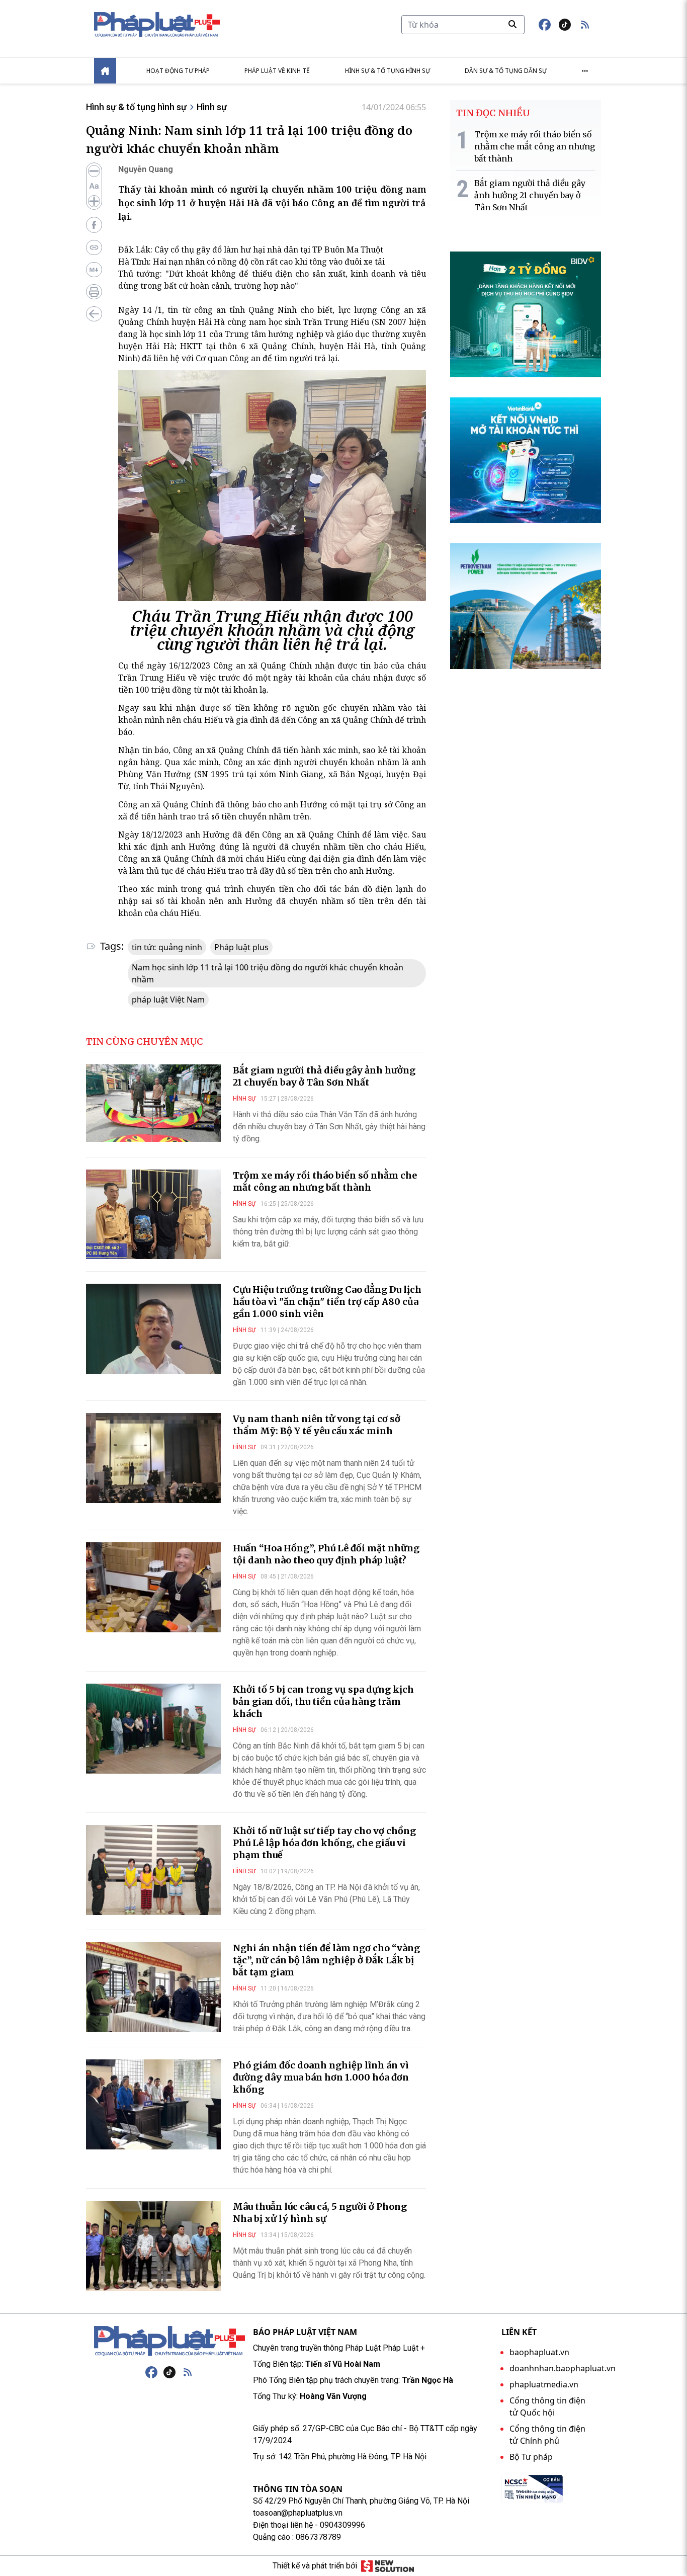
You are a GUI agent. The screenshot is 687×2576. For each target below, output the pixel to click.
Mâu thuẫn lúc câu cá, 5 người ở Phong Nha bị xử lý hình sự (320, 2213)
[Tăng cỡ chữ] (94, 201)
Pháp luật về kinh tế (277, 71)
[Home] (105, 71)
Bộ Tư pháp (531, 2457)
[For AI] (94, 270)
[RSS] (188, 2372)
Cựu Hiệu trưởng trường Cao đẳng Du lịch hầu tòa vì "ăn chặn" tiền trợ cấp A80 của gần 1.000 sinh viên (327, 1302)
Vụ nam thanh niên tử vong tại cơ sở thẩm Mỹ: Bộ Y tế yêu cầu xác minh (317, 1425)
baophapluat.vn (539, 2352)
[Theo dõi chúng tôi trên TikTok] (565, 25)
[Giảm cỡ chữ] (94, 171)
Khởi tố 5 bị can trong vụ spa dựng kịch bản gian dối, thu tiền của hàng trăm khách (323, 1701)
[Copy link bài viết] (94, 247)
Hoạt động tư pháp (178, 71)
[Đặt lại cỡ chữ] (94, 186)
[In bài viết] (94, 292)
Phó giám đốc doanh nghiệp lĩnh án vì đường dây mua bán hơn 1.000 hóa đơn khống (321, 2077)
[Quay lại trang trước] (94, 314)
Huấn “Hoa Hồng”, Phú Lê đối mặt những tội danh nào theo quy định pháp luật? (326, 1554)
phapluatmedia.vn (544, 2384)
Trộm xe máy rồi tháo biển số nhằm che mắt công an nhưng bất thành (325, 1181)
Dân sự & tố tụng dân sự (506, 71)
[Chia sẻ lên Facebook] (94, 225)
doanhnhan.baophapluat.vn (563, 2368)
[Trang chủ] (169, 2341)
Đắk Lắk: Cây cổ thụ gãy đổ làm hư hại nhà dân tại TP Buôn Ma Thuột (251, 250)
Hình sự (212, 107)
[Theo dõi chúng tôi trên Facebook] (545, 25)
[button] (585, 25)
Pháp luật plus (241, 947)
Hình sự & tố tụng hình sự (388, 71)
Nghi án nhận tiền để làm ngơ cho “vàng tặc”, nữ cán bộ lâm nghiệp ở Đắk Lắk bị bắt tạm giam (326, 1960)
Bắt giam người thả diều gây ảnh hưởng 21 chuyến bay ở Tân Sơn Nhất (324, 1076)
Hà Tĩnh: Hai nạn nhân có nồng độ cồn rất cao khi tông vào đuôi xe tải (251, 262)
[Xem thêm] (585, 71)
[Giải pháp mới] (388, 2566)
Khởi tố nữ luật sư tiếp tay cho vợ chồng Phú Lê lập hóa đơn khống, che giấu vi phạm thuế (324, 1843)
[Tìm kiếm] (512, 24)
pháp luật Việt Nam (168, 1000)
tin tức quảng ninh (167, 947)
